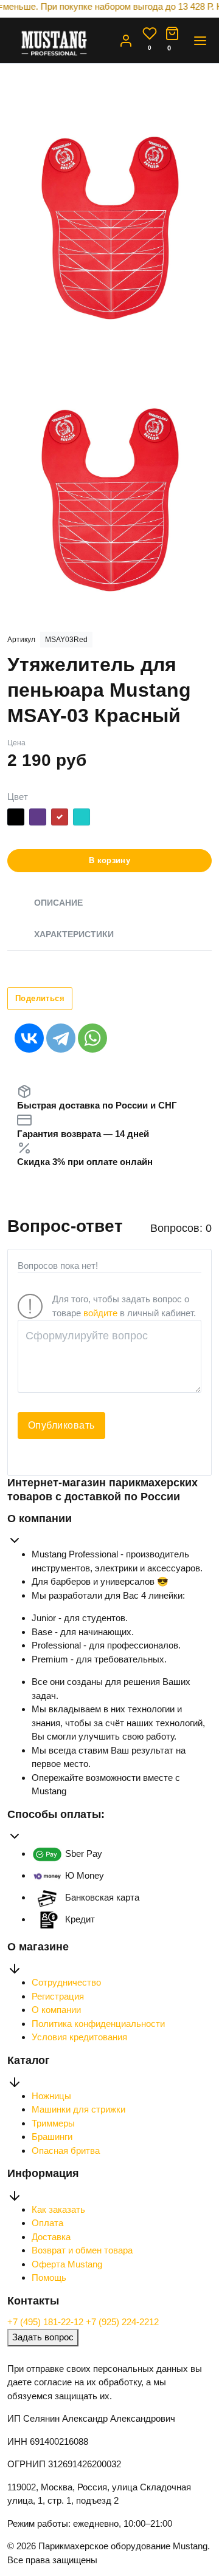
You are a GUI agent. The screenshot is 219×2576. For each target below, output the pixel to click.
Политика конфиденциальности (98, 2024)
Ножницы (51, 2096)
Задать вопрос (43, 2337)
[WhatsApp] (92, 1038)
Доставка (51, 2237)
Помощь (49, 2277)
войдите (100, 1313)
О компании (56, 2010)
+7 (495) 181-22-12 (47, 2322)
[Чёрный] (16, 819)
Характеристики (74, 934)
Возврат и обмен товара (82, 2250)
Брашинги (52, 2137)
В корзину (110, 860)
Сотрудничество (66, 1982)
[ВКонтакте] (29, 1038)
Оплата (47, 2223)
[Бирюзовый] (82, 819)
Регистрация (58, 1996)
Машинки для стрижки (78, 2109)
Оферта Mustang (67, 2264)
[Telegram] (61, 1038)
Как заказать (58, 2209)
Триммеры (53, 2123)
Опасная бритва (66, 2151)
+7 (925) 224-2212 (122, 2322)
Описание (58, 903)
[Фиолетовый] (38, 819)
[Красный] (60, 819)
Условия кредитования (79, 2037)
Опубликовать (61, 1425)
